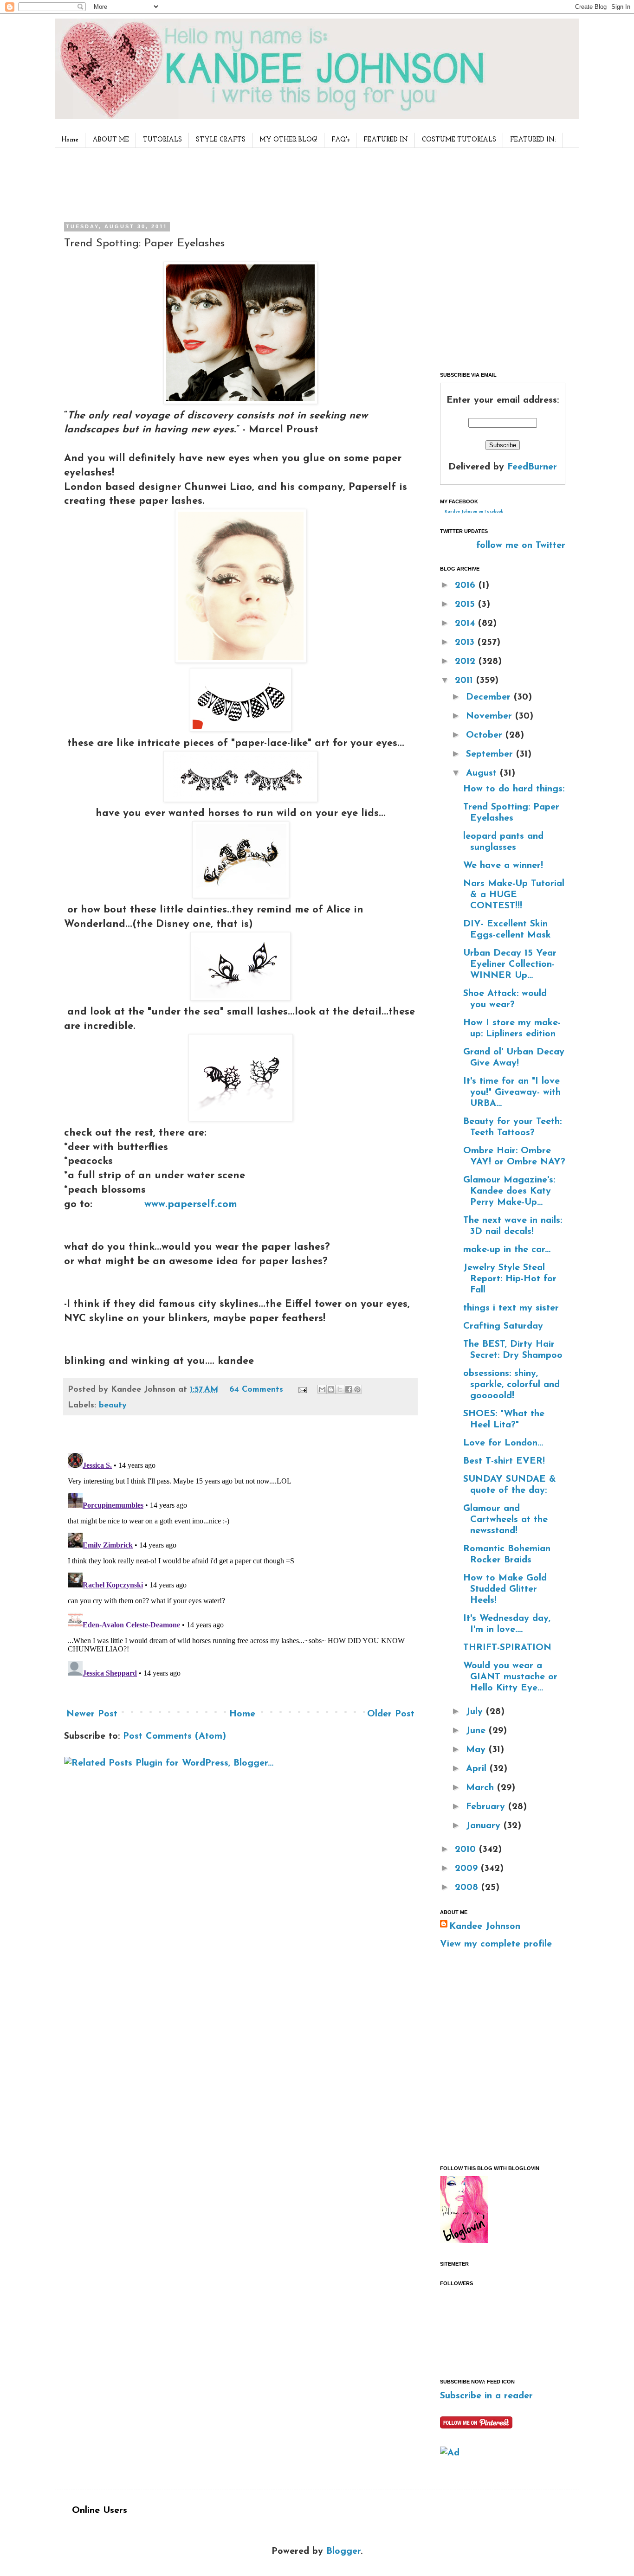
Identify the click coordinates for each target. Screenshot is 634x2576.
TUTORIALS (162, 140)
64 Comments (256, 1390)
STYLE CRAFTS (221, 140)
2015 (466, 604)
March (482, 1788)
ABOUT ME (111, 140)
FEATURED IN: (533, 140)
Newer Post (92, 1714)
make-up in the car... (507, 1250)
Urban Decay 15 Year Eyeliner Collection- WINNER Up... (510, 964)
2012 (467, 662)
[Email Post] (302, 1390)
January (485, 1826)
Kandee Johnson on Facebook (474, 512)
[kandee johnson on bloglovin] (464, 2241)
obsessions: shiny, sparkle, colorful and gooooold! (511, 1385)
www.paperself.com (191, 1204)
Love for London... (503, 1443)
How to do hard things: (514, 789)
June (477, 1731)
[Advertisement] (238, 183)
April (478, 1769)
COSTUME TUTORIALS (459, 140)
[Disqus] (240, 1565)
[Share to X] (340, 1389)
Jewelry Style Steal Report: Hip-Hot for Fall (510, 1279)
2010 (467, 1850)
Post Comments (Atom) (175, 1736)
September (491, 754)
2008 (468, 1888)
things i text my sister (511, 1308)
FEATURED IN (386, 140)
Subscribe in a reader (486, 2396)
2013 (466, 642)
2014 (466, 623)
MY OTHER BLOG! (288, 140)
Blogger (343, 2551)
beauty (113, 1406)
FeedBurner (532, 467)
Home (70, 140)
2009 (468, 1869)
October (486, 735)
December (490, 697)
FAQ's (340, 140)
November (491, 716)
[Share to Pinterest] (357, 1389)
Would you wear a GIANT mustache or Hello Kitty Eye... (510, 1677)
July (476, 1712)
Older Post (391, 1714)
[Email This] (322, 1389)
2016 (467, 585)
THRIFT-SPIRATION (507, 1648)
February (487, 1807)
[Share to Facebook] (349, 1389)
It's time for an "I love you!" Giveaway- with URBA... (512, 1092)
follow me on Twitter (521, 546)
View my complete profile (496, 1944)
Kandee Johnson (485, 1927)
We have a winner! (503, 866)
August (483, 773)
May (477, 1750)
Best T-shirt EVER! (504, 1461)
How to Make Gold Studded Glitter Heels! (505, 1589)
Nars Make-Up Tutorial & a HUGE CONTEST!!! (514, 895)
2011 (466, 681)
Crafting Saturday (503, 1326)
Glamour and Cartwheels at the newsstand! (505, 1520)
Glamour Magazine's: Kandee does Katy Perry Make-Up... (509, 1191)
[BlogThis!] (331, 1389)
